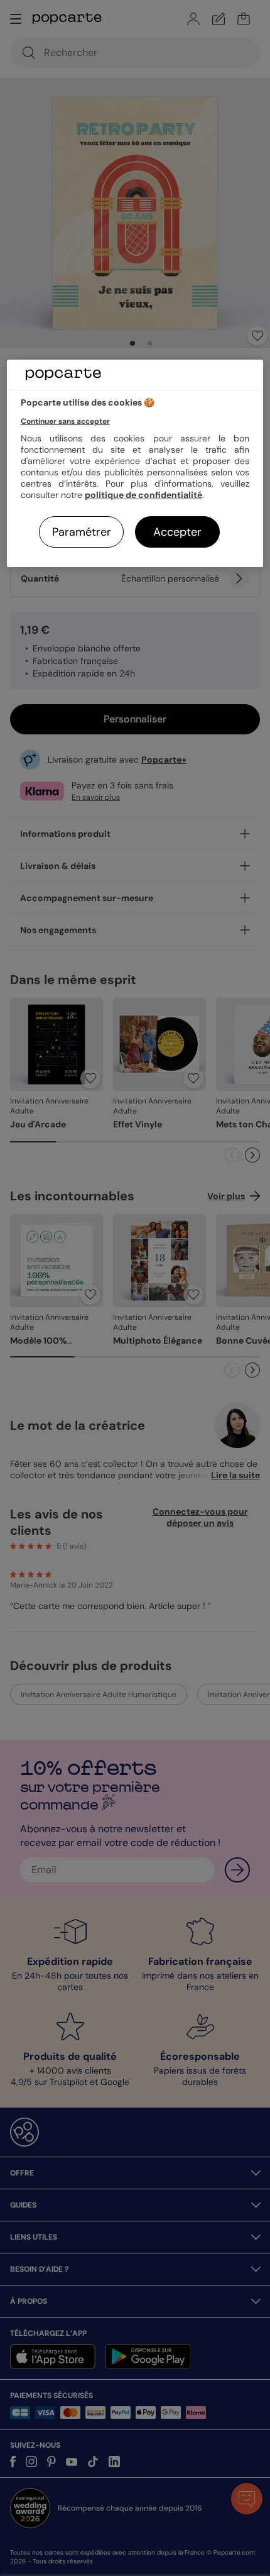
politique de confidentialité (143, 495)
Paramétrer (82, 532)
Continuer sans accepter (65, 421)
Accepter (177, 532)
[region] (135, 464)
